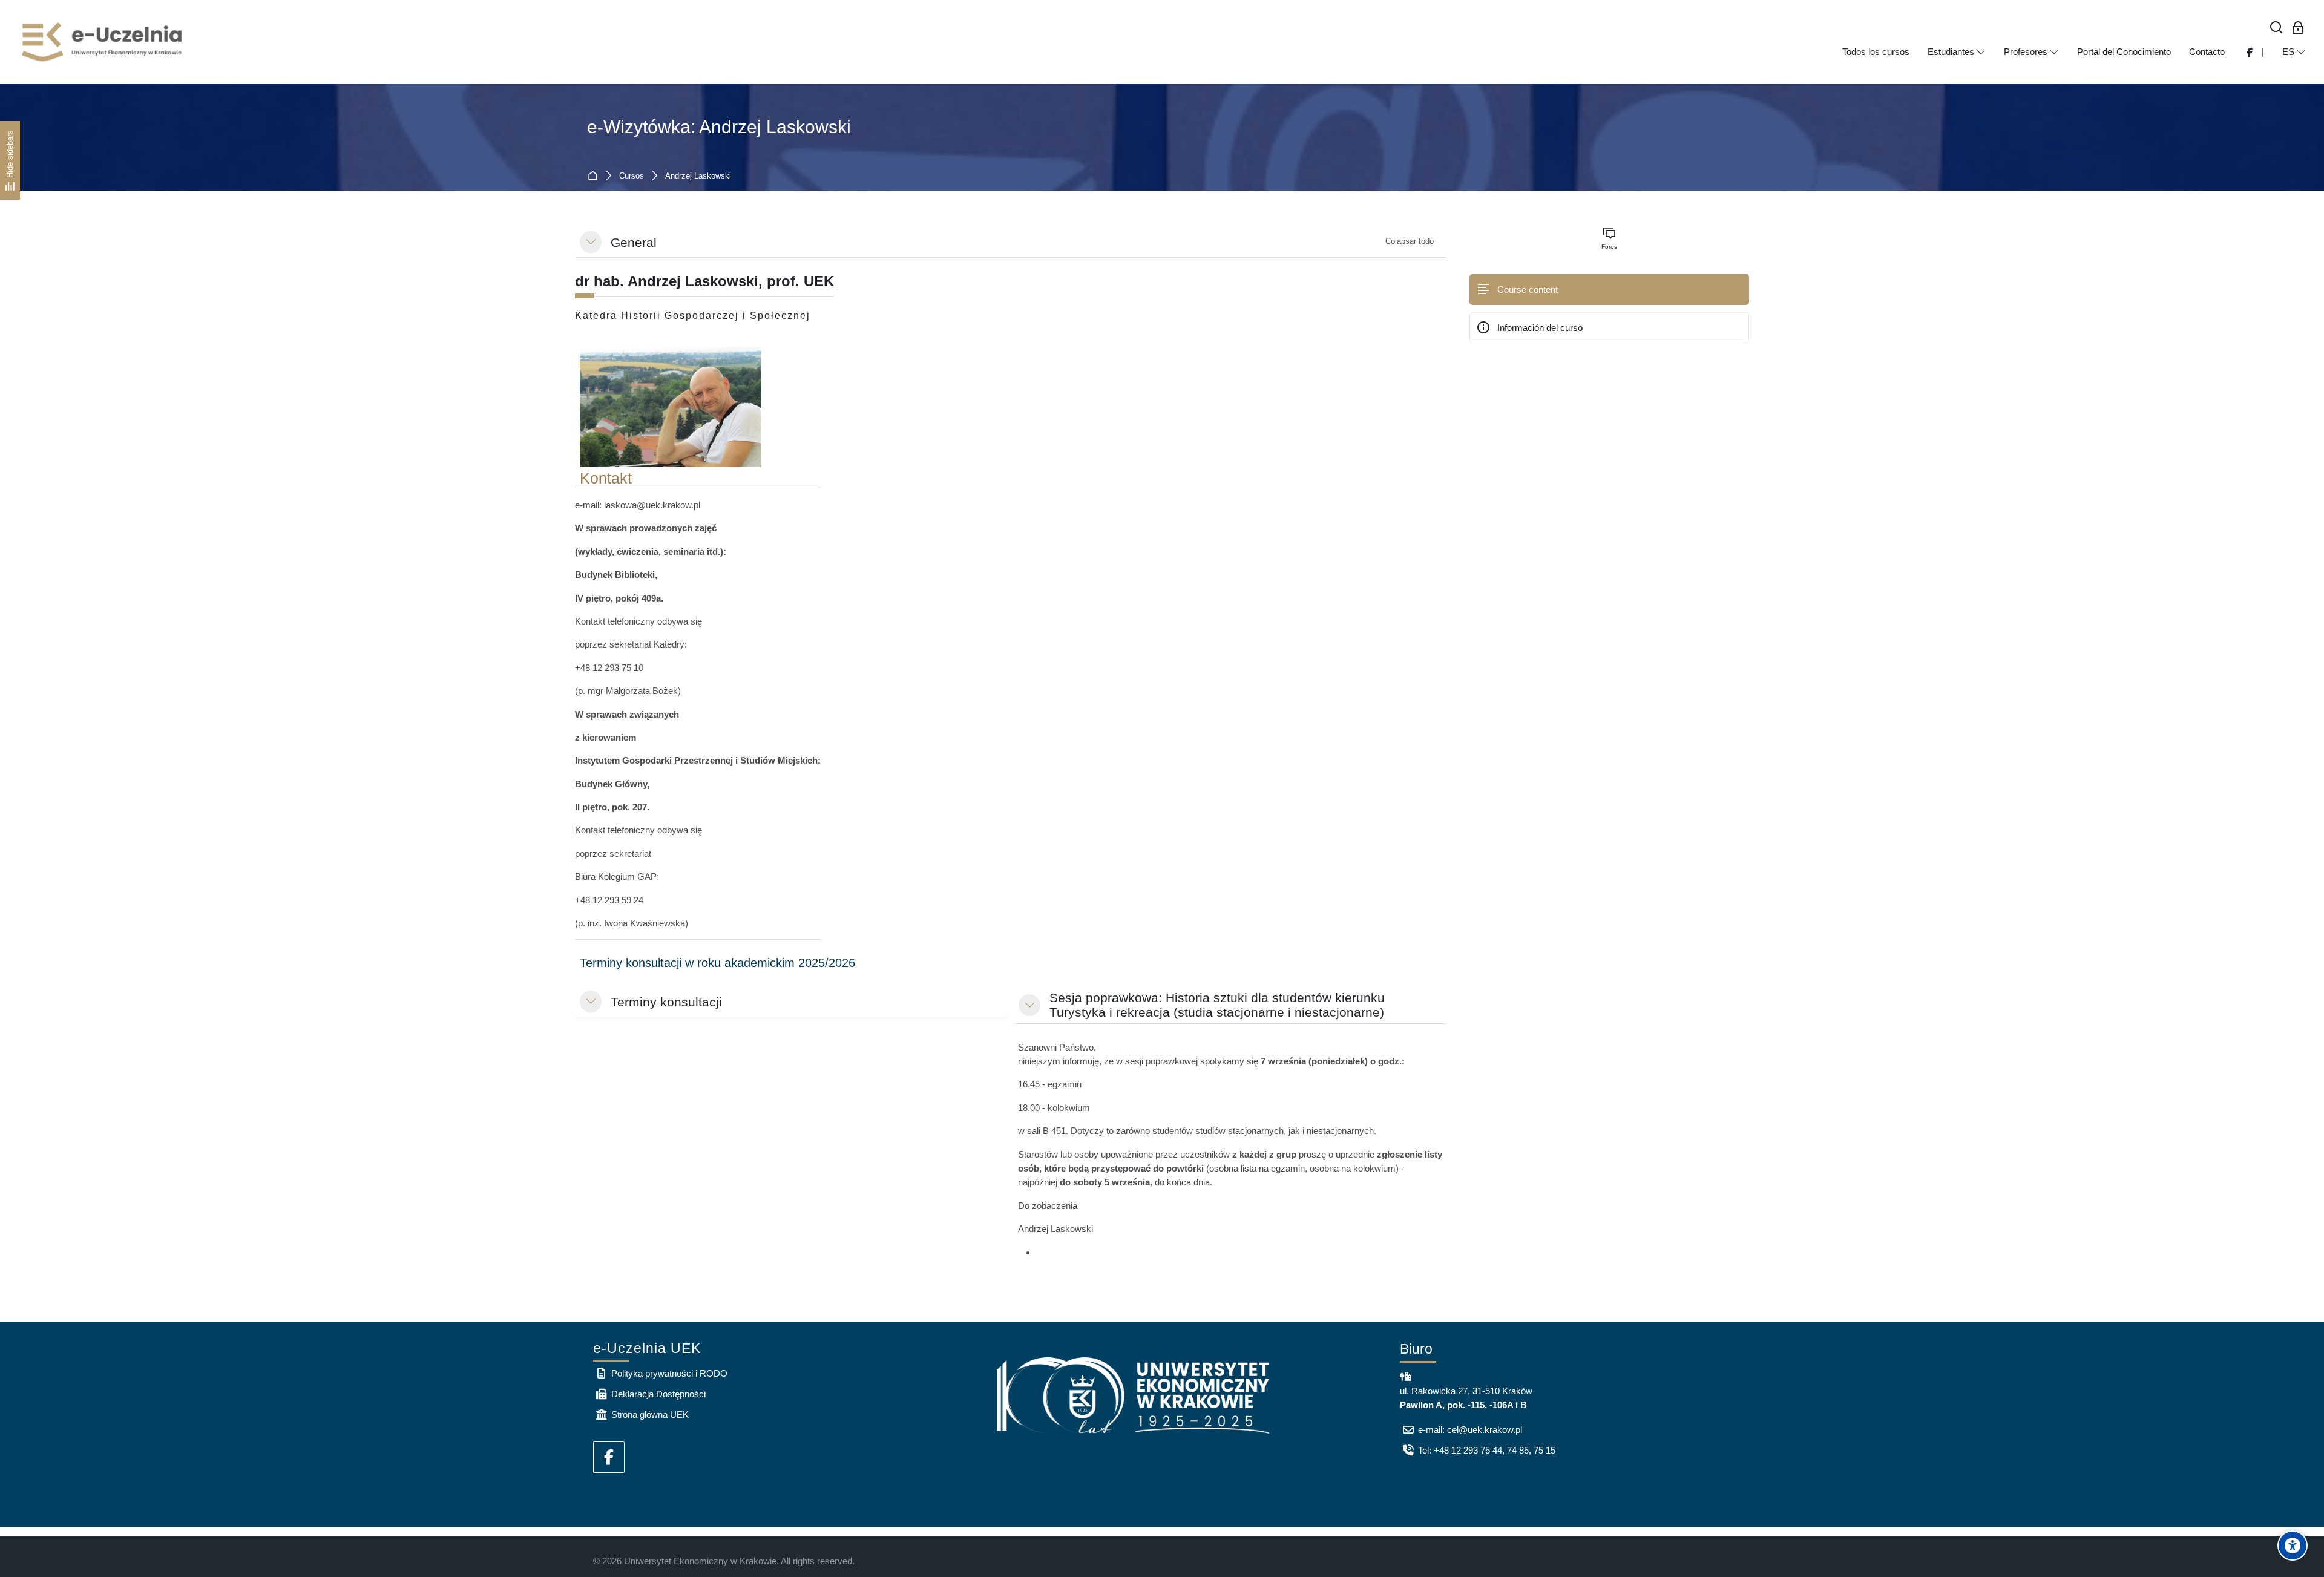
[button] (591, 242)
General (634, 242)
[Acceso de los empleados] (2298, 28)
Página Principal (595, 176)
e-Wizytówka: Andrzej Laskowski (719, 127)
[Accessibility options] (2293, 1546)
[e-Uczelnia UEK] (103, 42)
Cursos (632, 176)
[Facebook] (609, 1457)
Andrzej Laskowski (698, 176)
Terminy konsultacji (666, 1002)
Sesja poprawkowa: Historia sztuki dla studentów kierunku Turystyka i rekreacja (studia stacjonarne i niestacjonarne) (1217, 1005)
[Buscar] (2276, 28)
